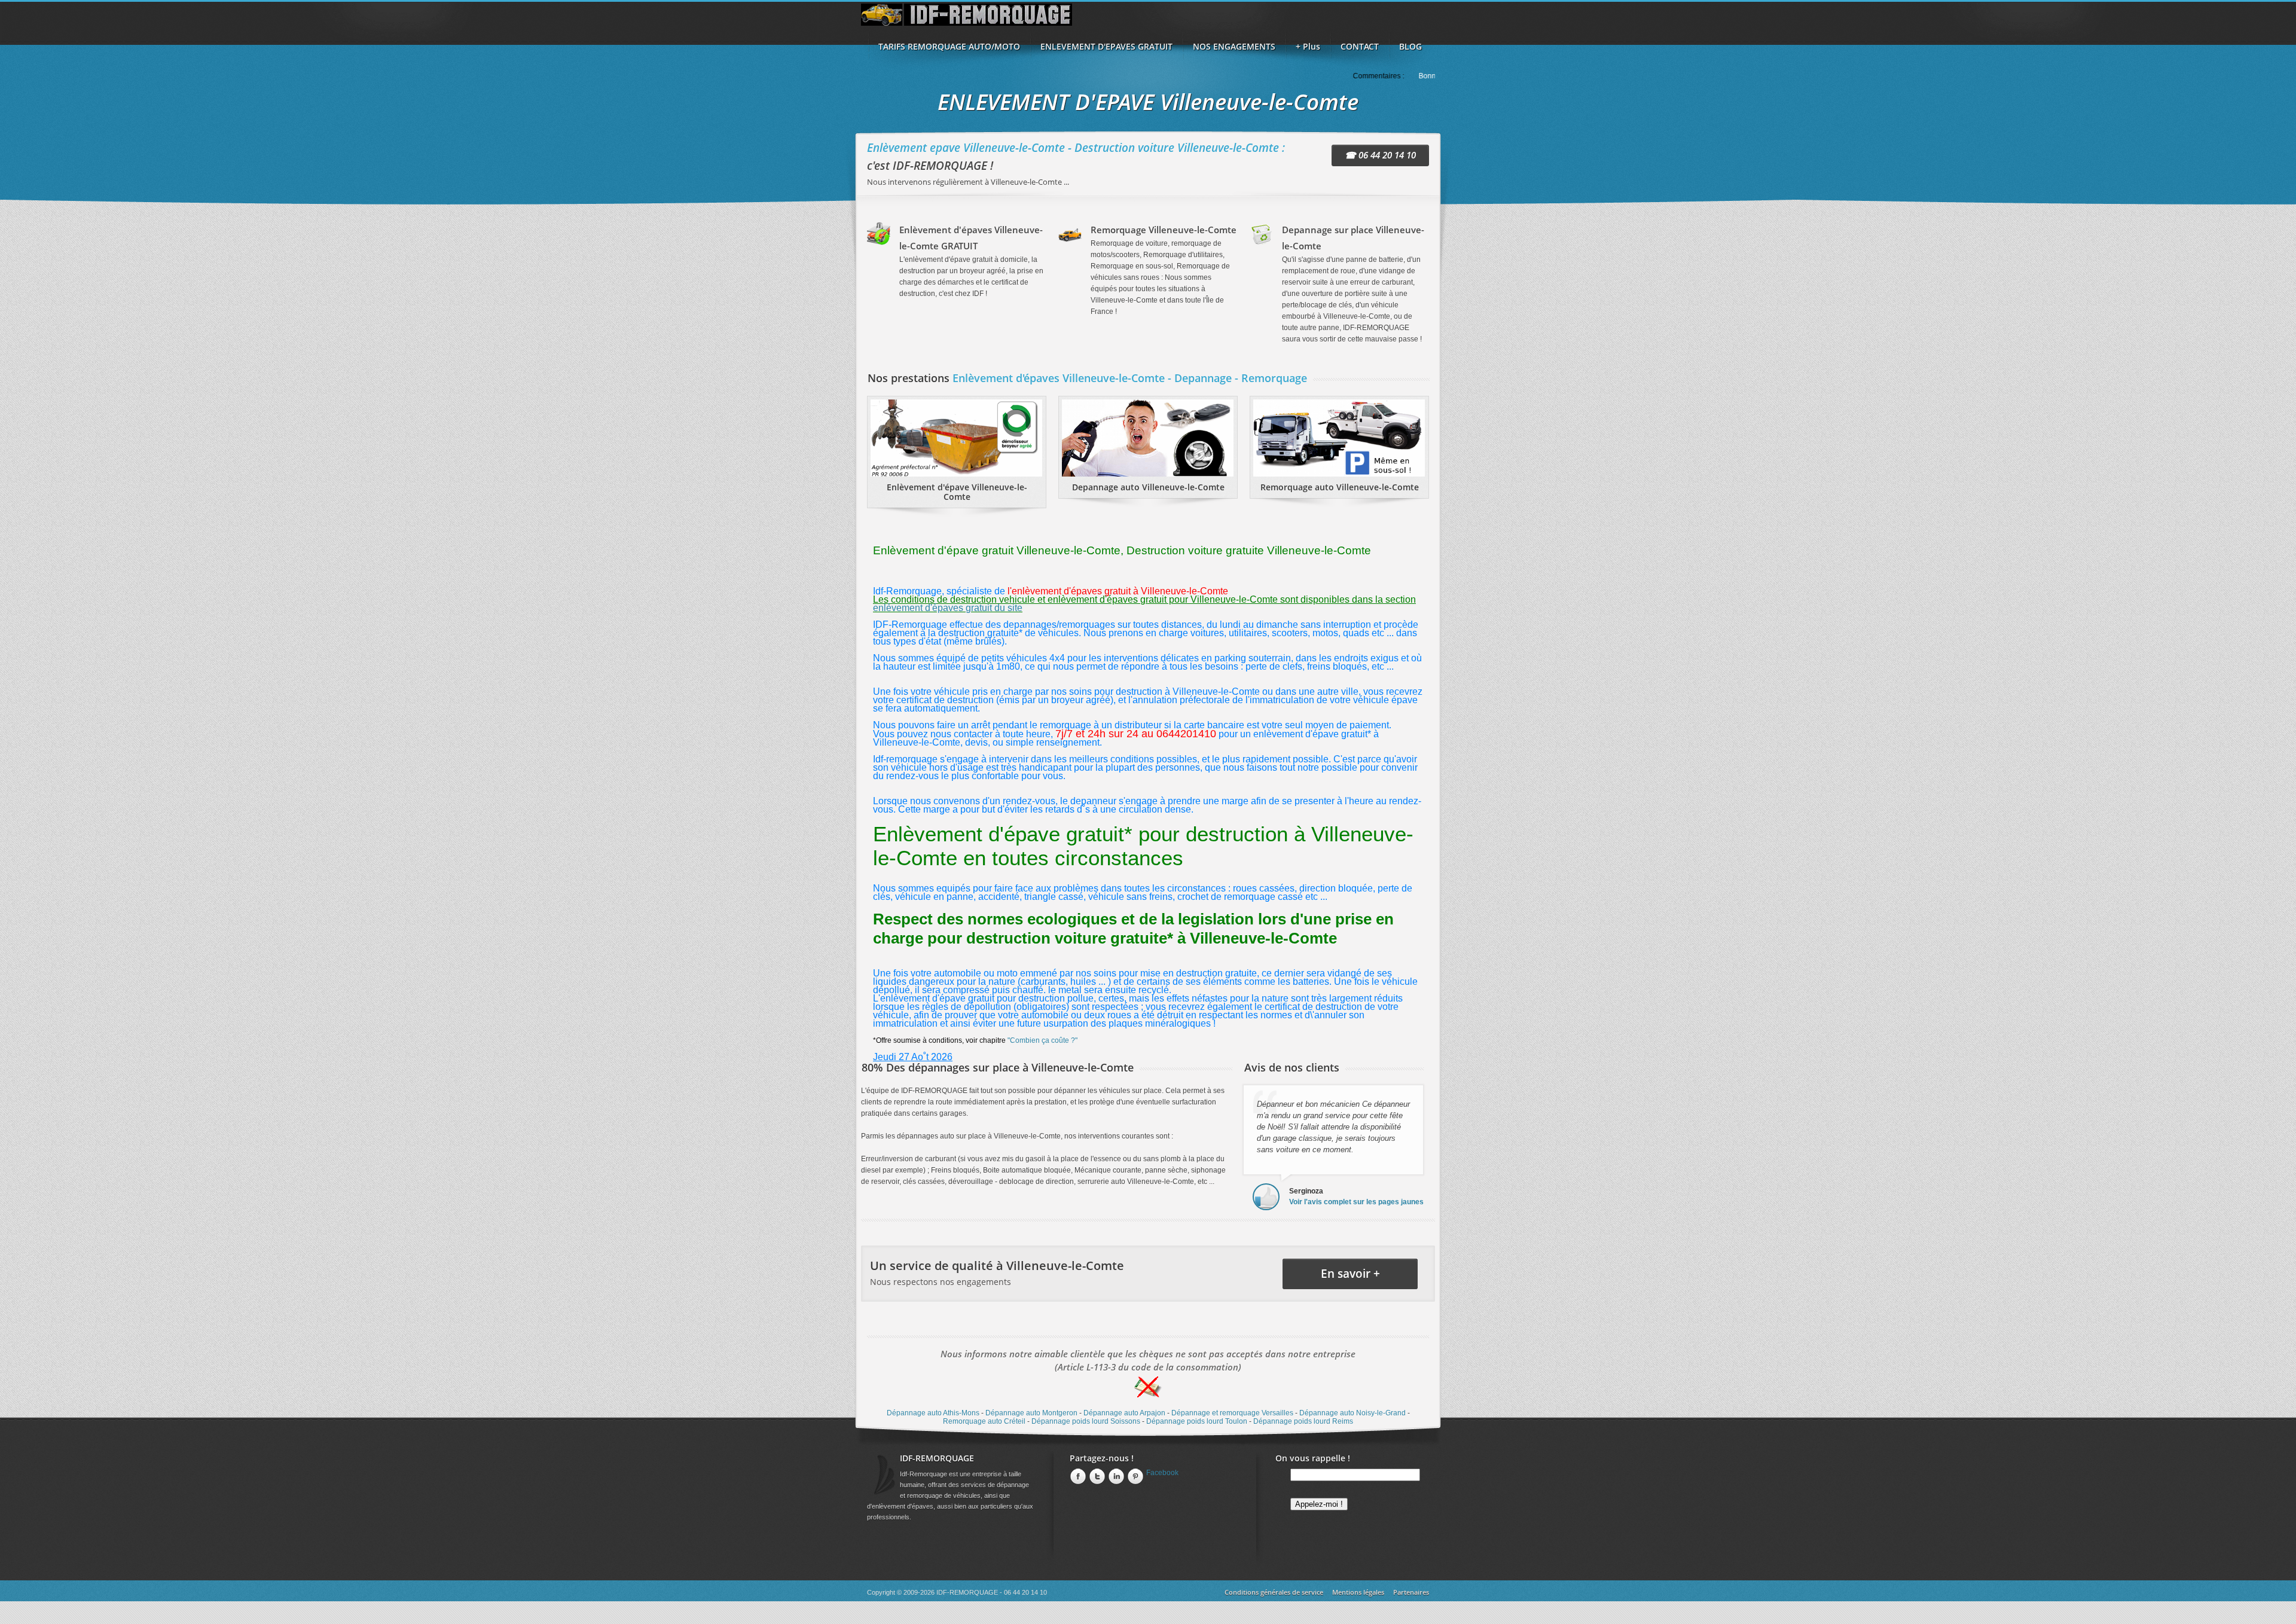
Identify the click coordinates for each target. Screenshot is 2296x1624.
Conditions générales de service (1274, 1592)
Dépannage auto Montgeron (1031, 1413)
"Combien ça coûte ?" (1042, 1040)
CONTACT (1360, 46)
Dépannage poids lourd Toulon (1197, 1421)
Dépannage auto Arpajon (1124, 1413)
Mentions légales (1358, 1592)
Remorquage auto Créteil (984, 1421)
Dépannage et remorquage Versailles (1232, 1413)
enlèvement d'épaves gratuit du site (948, 608)
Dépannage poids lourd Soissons (1086, 1421)
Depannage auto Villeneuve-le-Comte (1148, 487)
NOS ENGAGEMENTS (1234, 46)
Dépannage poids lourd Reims (1303, 1421)
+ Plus (1308, 46)
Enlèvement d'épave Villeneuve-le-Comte (957, 492)
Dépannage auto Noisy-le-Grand (1352, 1413)
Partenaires (1411, 1592)
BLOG (1410, 46)
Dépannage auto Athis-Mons (933, 1413)
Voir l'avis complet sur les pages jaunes (1356, 1202)
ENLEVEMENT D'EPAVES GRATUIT (1106, 46)
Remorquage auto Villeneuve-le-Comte (1340, 487)
